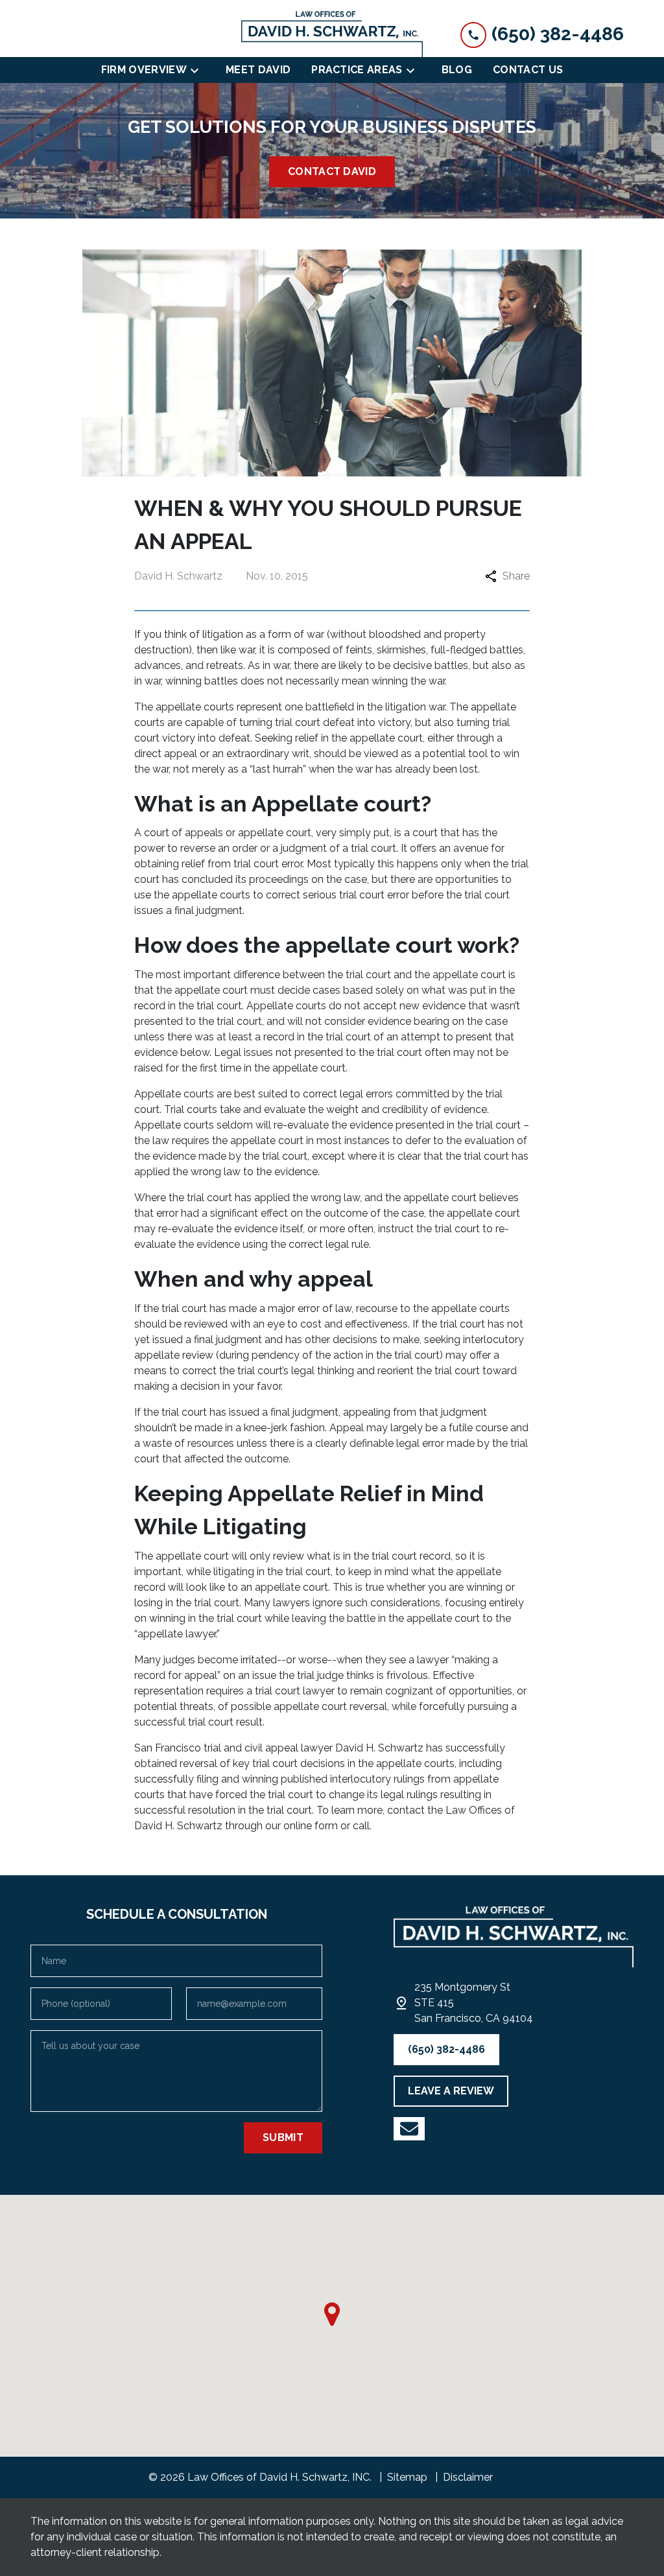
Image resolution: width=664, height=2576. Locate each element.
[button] (332, 2314)
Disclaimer (468, 2477)
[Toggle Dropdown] (198, 70)
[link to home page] (332, 34)
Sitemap (407, 2477)
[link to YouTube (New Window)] (409, 2129)
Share (516, 576)
